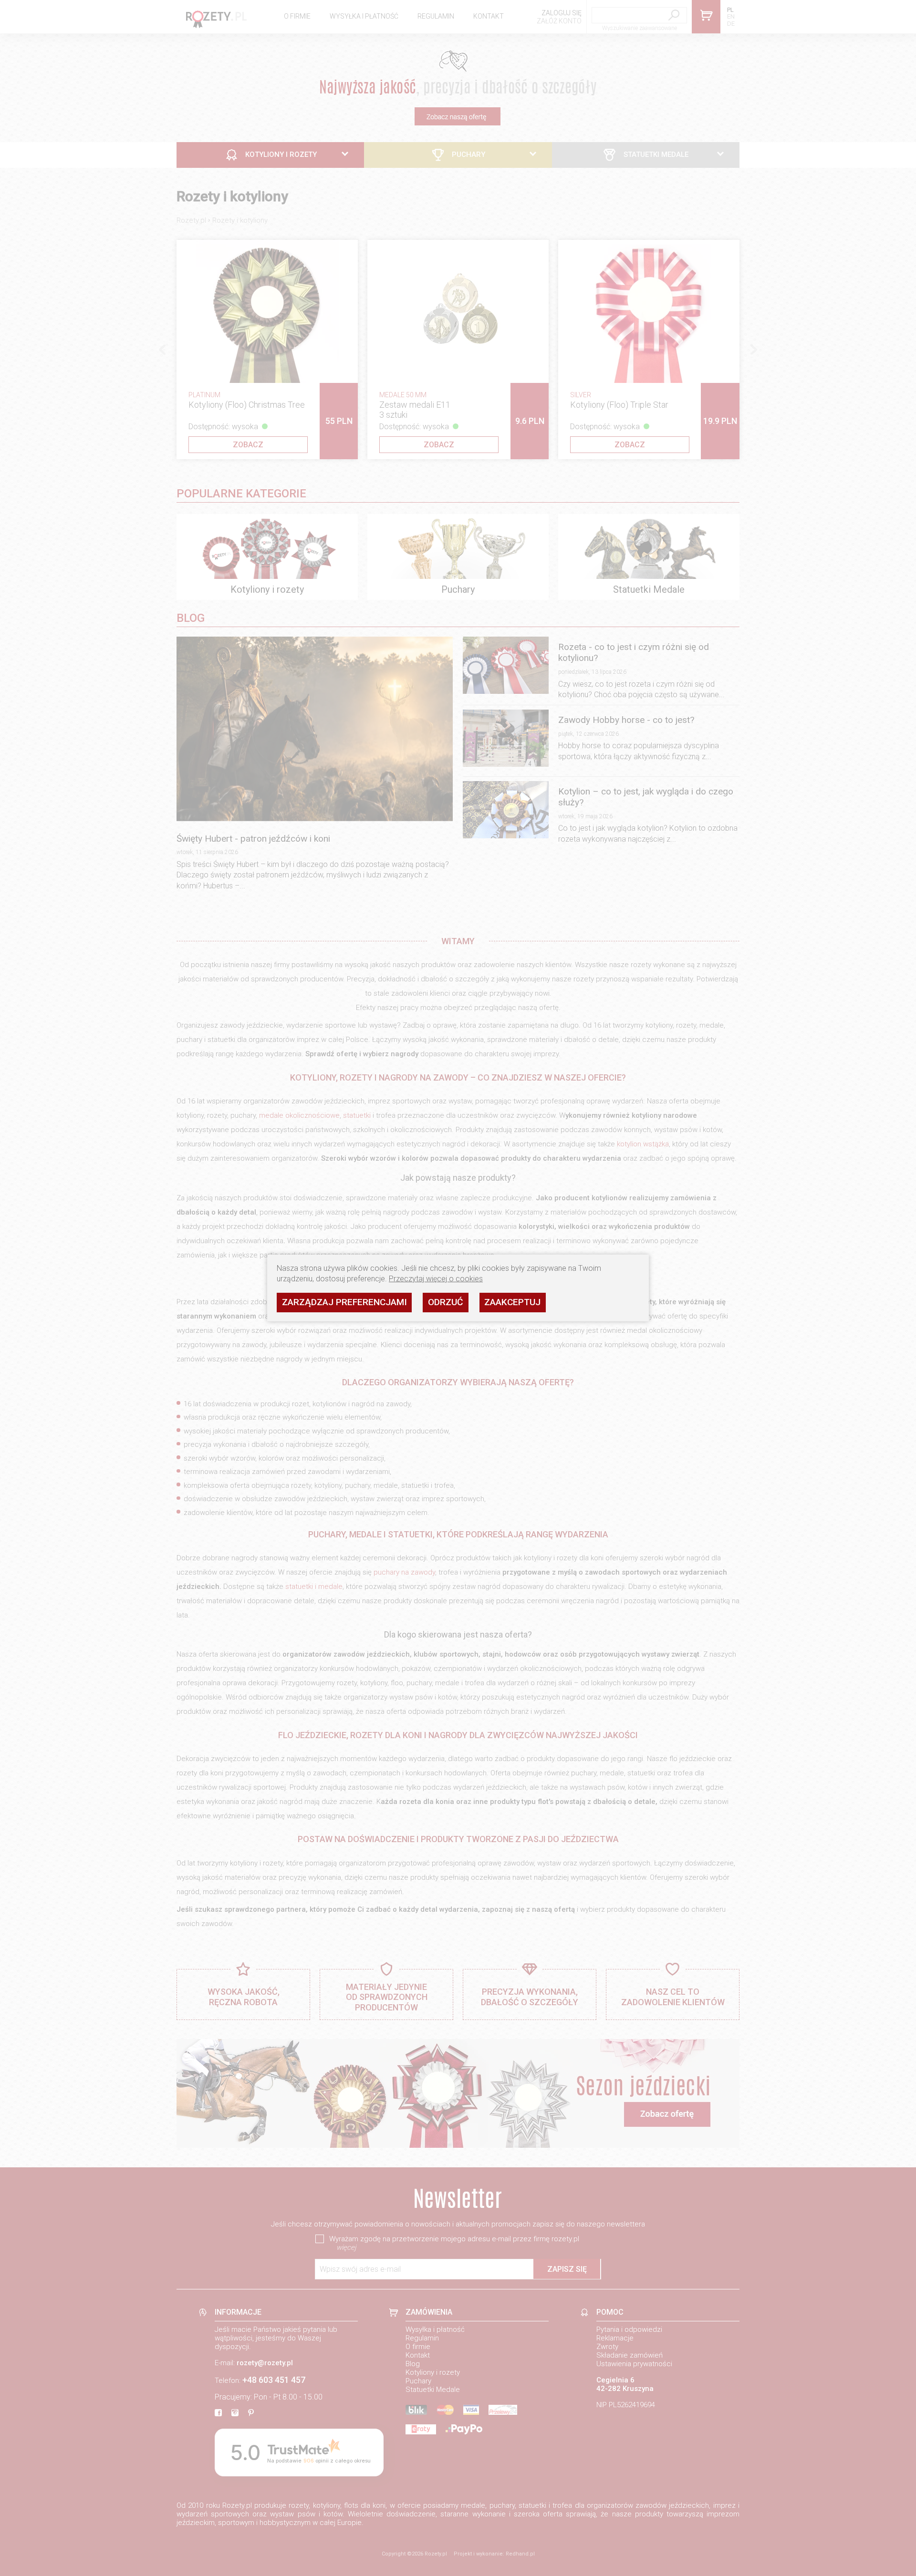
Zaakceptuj (512, 1302)
